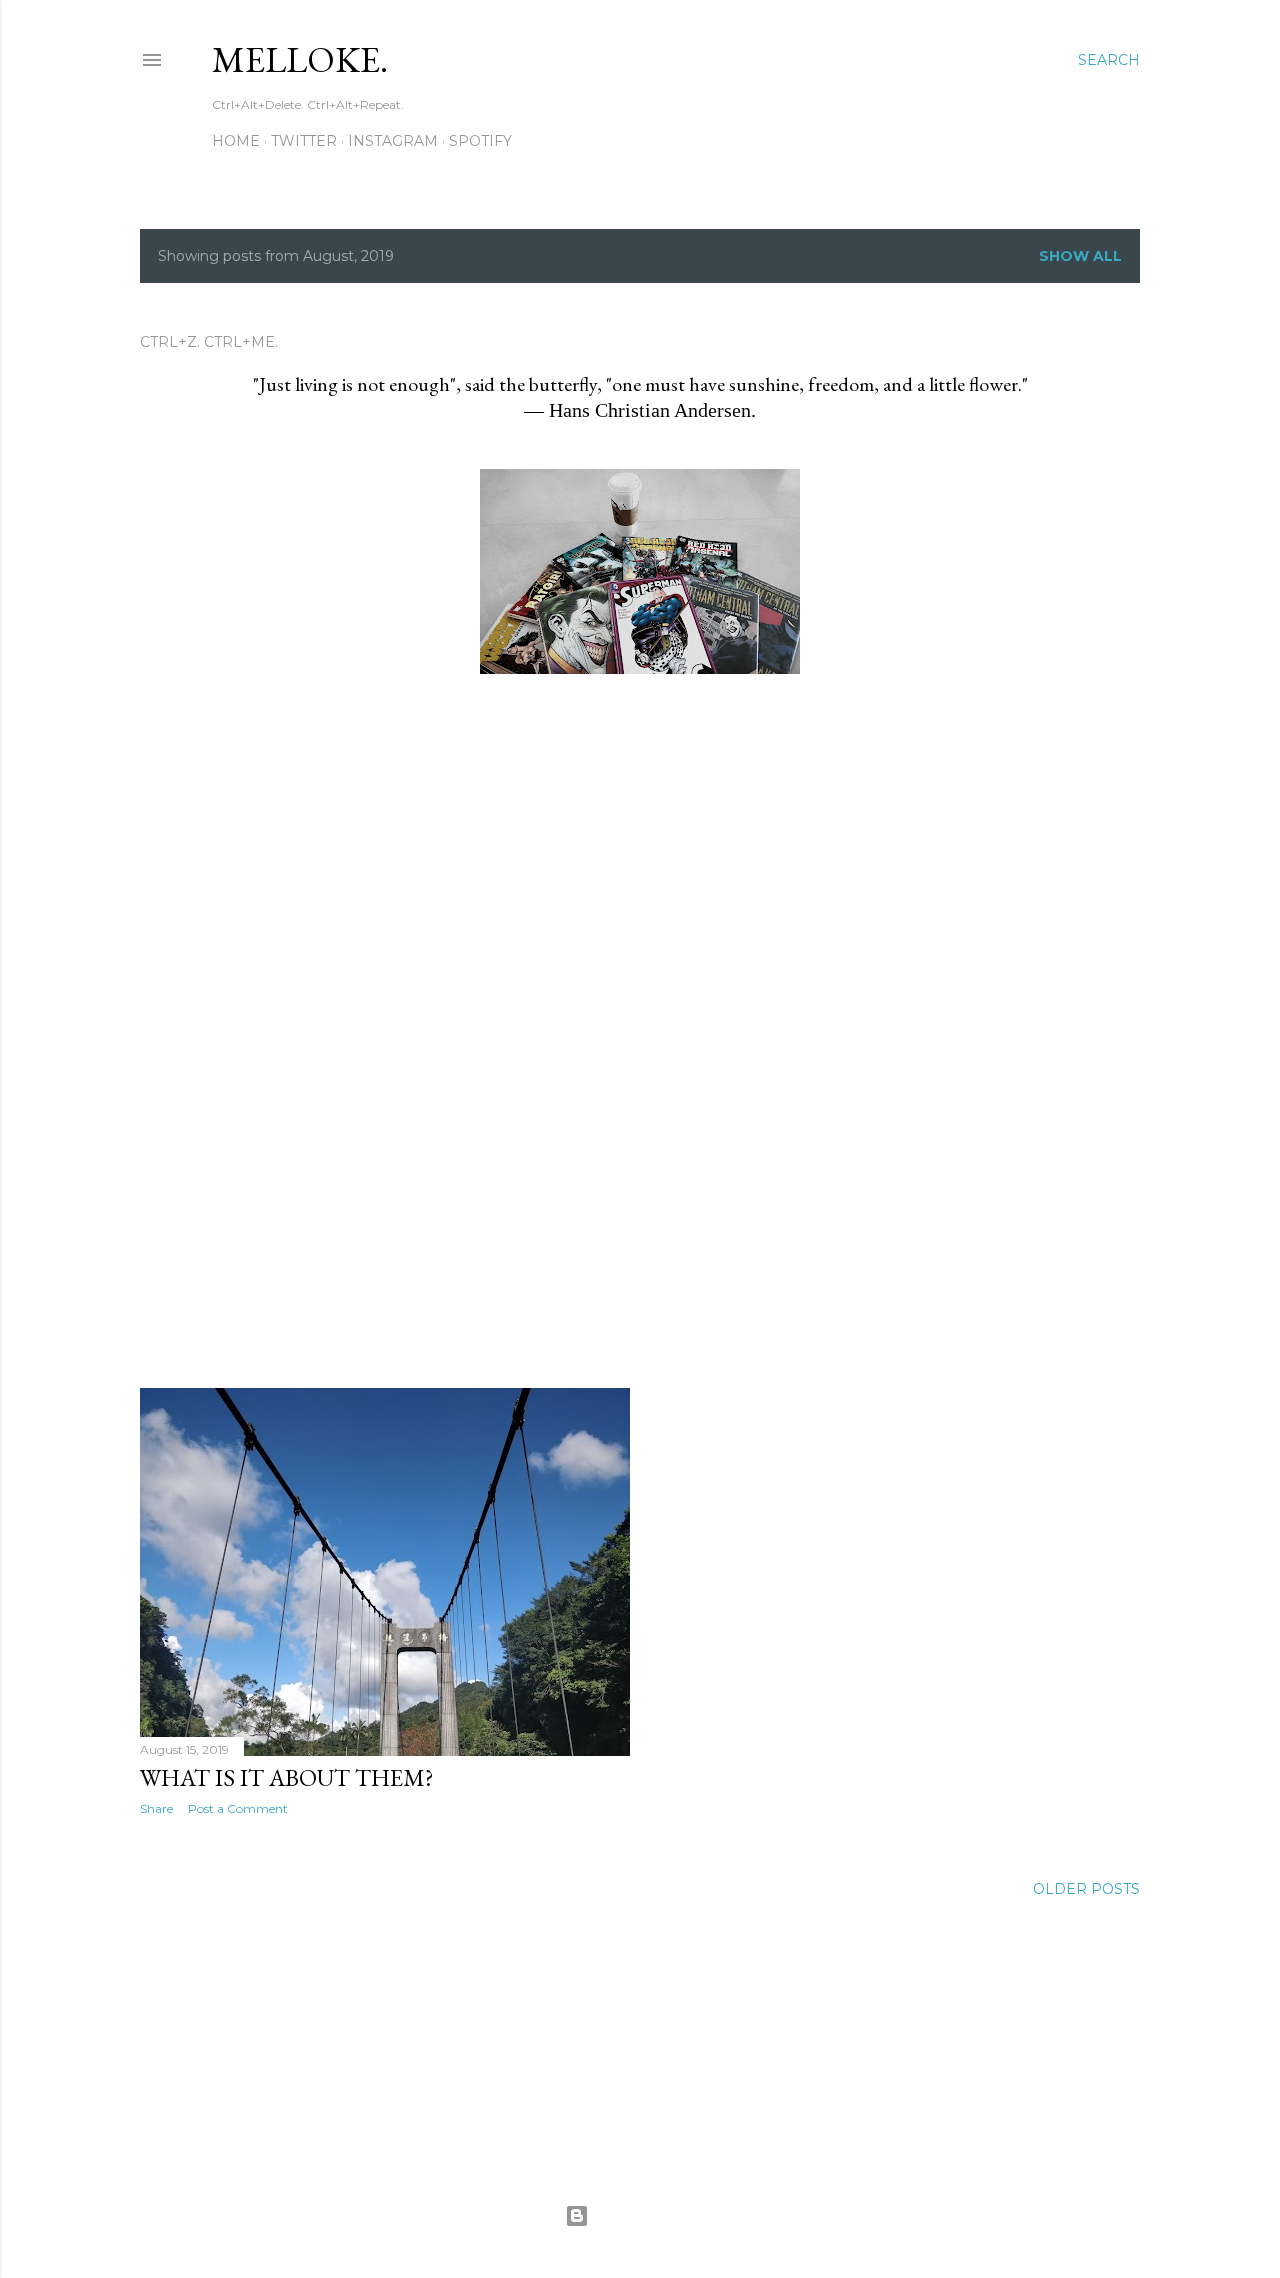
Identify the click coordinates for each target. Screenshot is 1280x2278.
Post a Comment (238, 1808)
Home (236, 141)
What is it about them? (287, 1777)
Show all (1080, 256)
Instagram (393, 141)
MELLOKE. (300, 59)
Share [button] (156, 1808)
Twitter (304, 141)
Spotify (480, 141)
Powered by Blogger (656, 2215)
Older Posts (1086, 1889)
